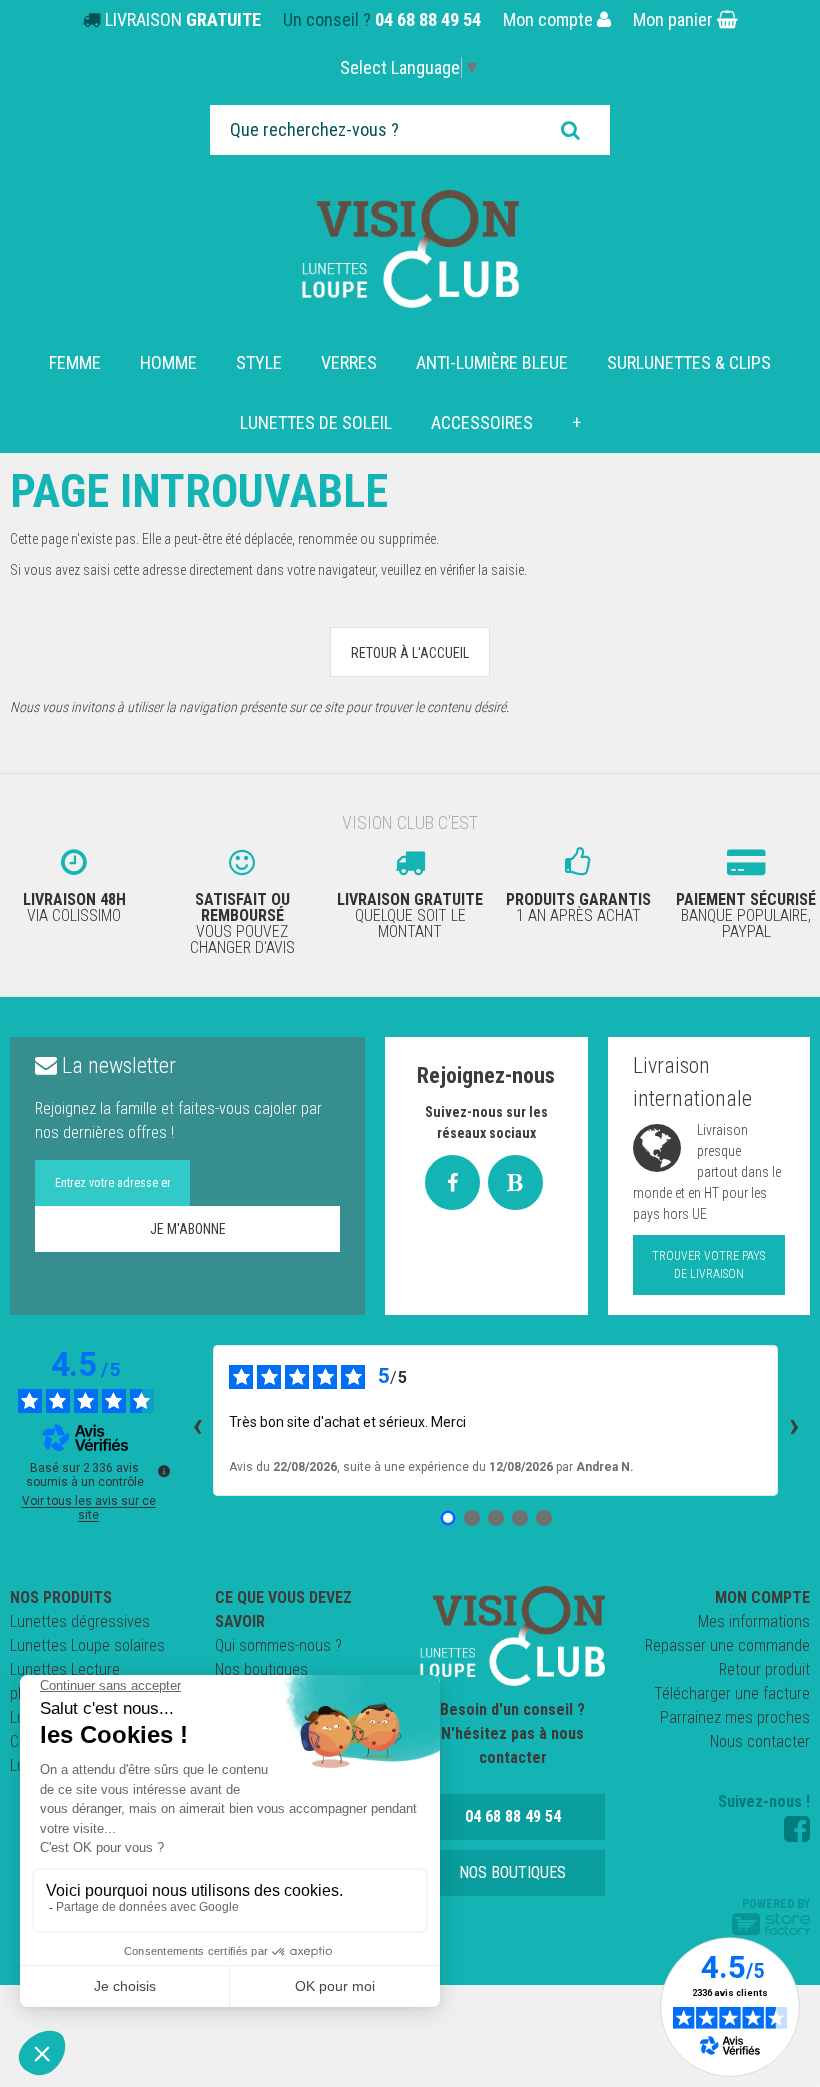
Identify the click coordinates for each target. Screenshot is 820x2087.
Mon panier (675, 19)
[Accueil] (410, 248)
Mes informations (754, 1621)
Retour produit (764, 1669)
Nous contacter (760, 1741)
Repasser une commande (727, 1645)
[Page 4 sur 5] (520, 1518)
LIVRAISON (183, 19)
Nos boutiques (261, 1669)
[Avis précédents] (197, 1420)
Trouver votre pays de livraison (708, 1265)
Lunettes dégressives (80, 1621)
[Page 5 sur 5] (544, 1518)
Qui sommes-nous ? (278, 1645)
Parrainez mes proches (735, 1717)
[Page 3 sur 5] (496, 1518)
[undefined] (164, 1471)
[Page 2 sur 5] (472, 1518)
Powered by (776, 1904)
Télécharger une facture (732, 1693)
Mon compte (550, 19)
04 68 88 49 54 (428, 19)
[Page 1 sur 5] (448, 1518)
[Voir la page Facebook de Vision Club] (797, 1829)
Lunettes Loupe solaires (87, 1645)
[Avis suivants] (794, 1420)
